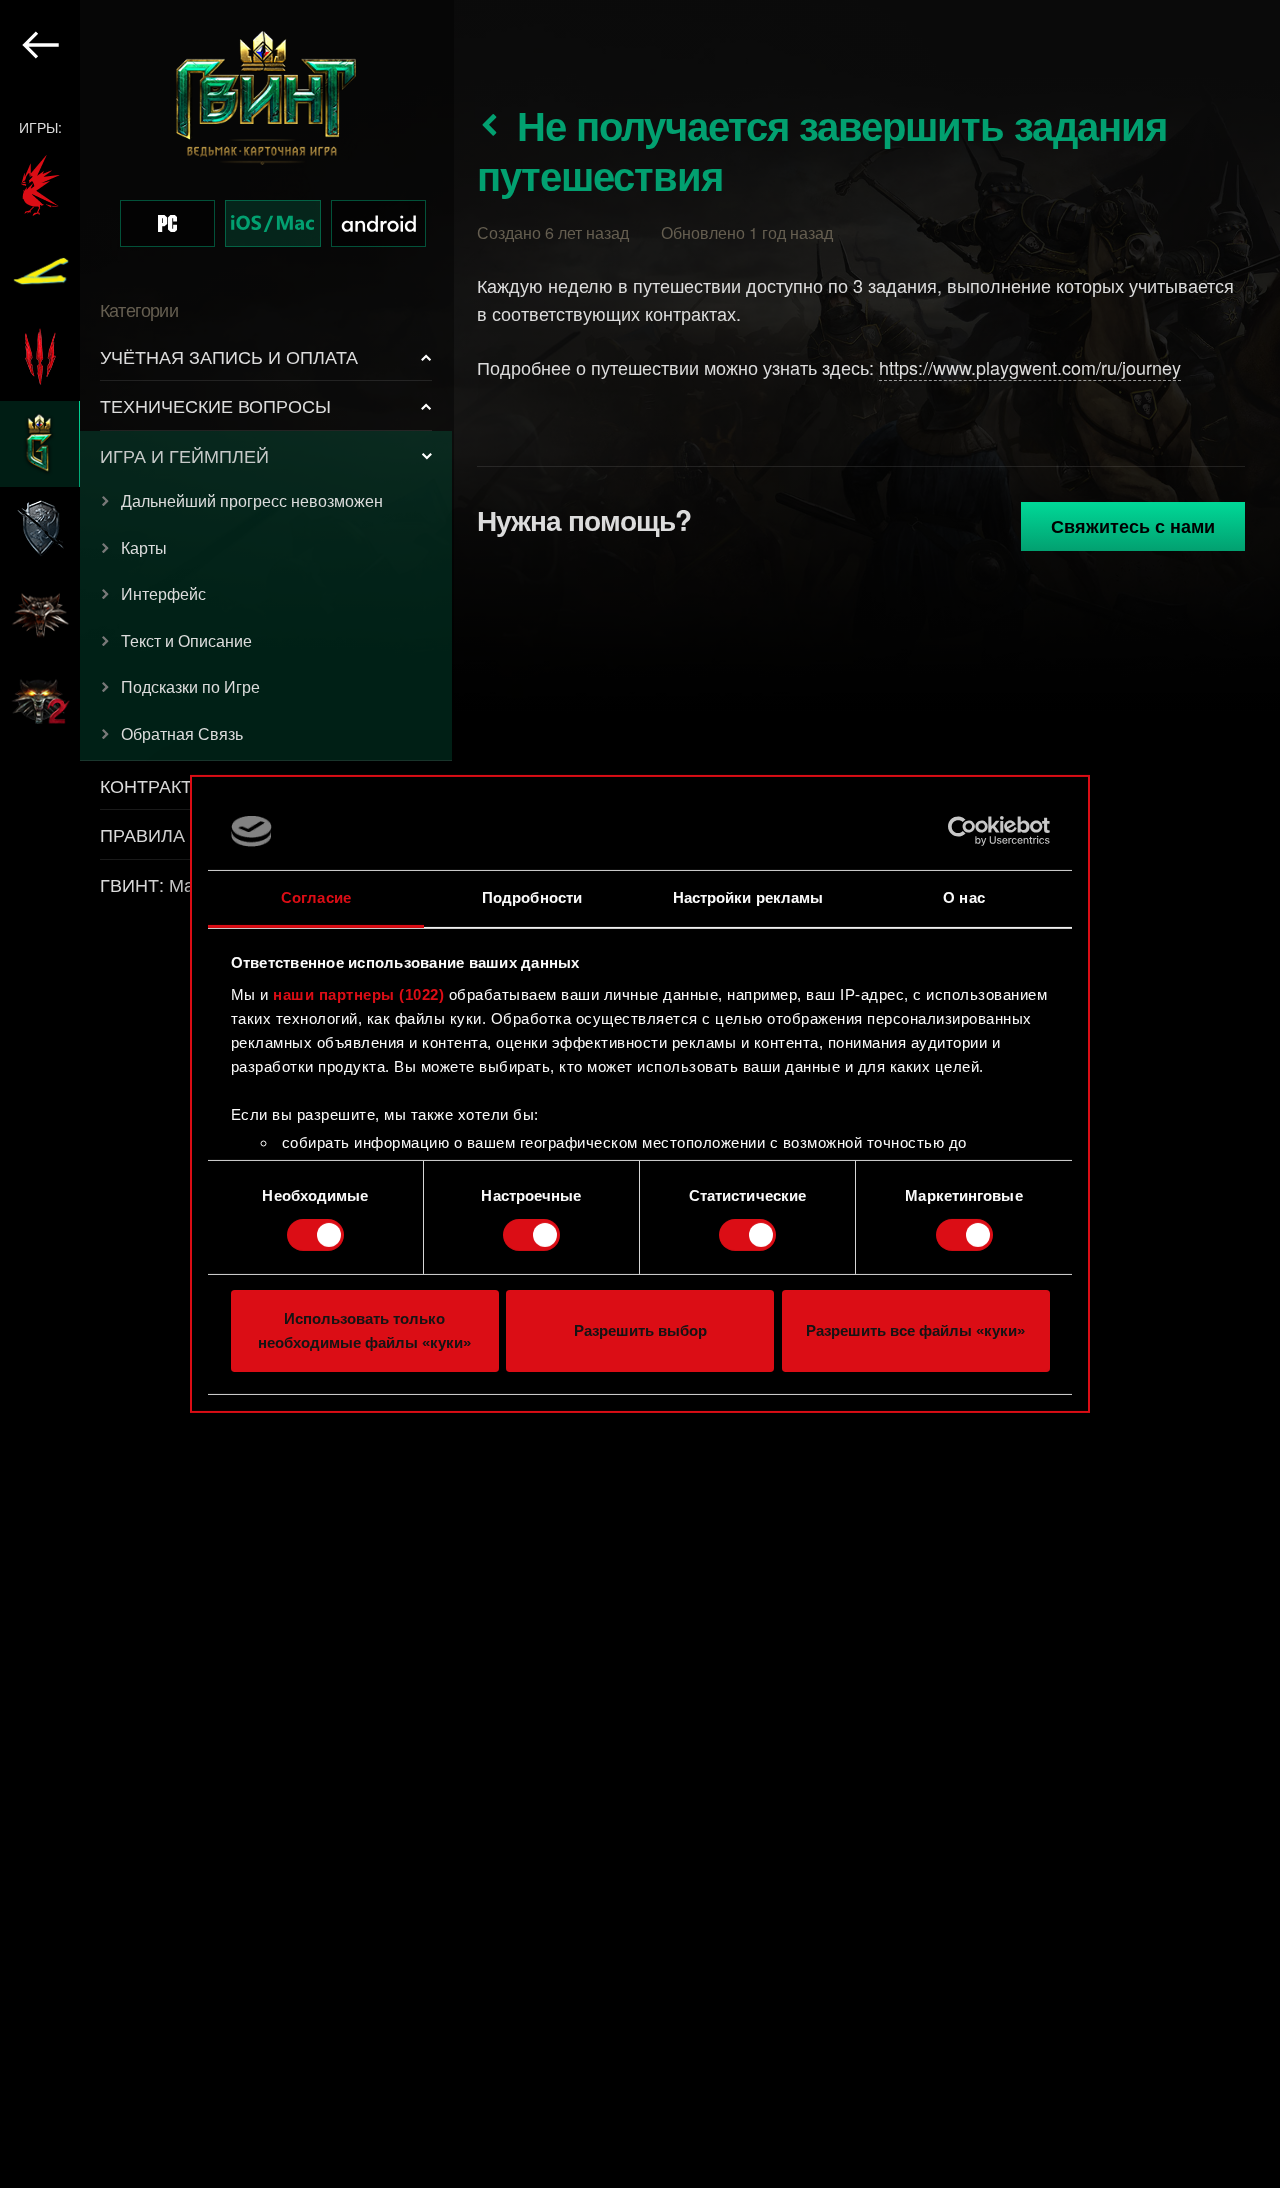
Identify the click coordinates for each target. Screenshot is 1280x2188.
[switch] (531, 1235)
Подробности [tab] (532, 897)
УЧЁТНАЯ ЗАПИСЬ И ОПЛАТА (229, 356)
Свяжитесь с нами (1133, 526)
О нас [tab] (964, 897)
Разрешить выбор (640, 1330)
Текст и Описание (186, 640)
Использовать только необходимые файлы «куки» (364, 1330)
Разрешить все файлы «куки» (915, 1330)
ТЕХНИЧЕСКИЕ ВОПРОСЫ (215, 405)
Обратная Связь (182, 733)
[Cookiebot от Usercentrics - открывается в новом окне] (962, 831)
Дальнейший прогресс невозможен (252, 500)
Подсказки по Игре (190, 686)
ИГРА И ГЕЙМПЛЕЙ (184, 455)
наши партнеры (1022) (358, 994)
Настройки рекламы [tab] (748, 897)
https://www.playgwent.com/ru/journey (1030, 367)
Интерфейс (163, 593)
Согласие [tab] (316, 897)
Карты (144, 547)
